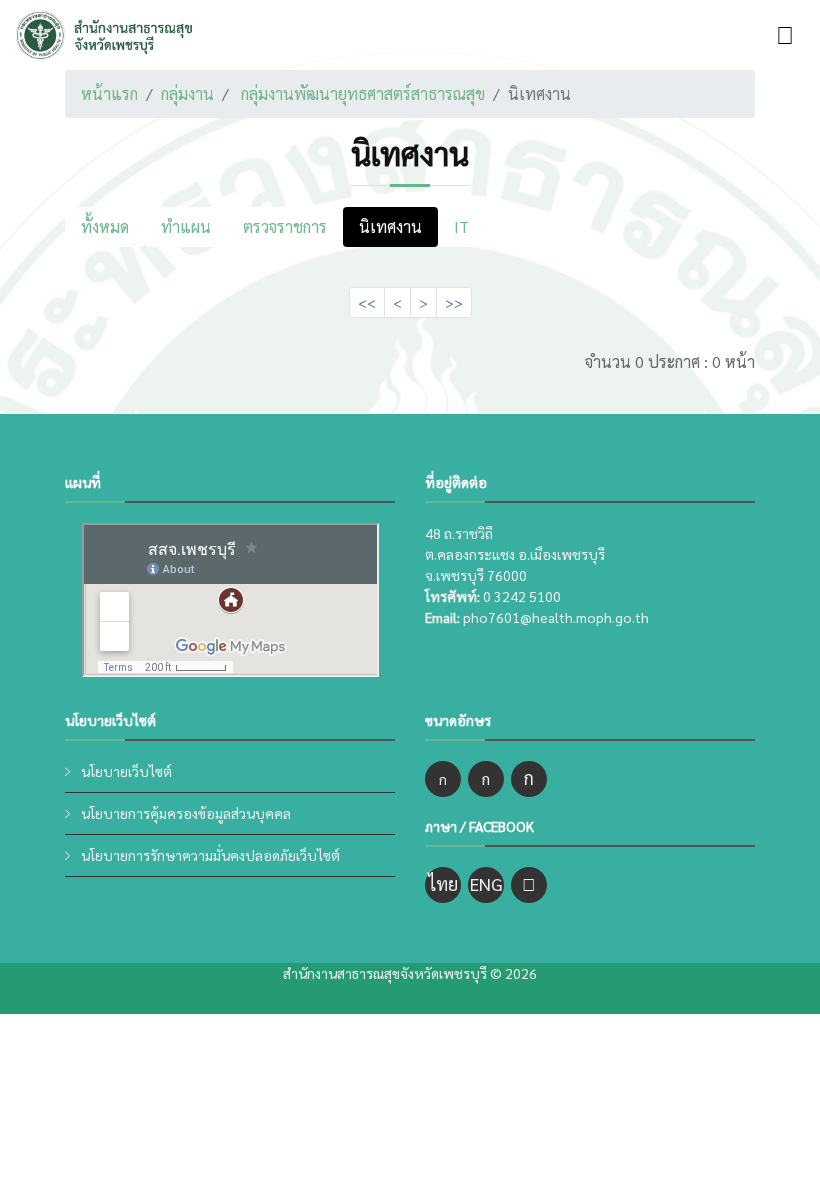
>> (454, 302)
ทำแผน (186, 226)
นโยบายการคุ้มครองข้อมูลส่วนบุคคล (186, 813)
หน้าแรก (109, 93)
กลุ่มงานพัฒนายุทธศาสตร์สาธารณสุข (363, 93)
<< (367, 302)
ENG (486, 883)
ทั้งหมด (105, 226)
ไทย (443, 883)
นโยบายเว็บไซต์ (126, 771)
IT (461, 226)
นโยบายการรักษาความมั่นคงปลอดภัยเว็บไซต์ (210, 855)
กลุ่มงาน (187, 93)
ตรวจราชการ (285, 226)
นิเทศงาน (390, 226)
